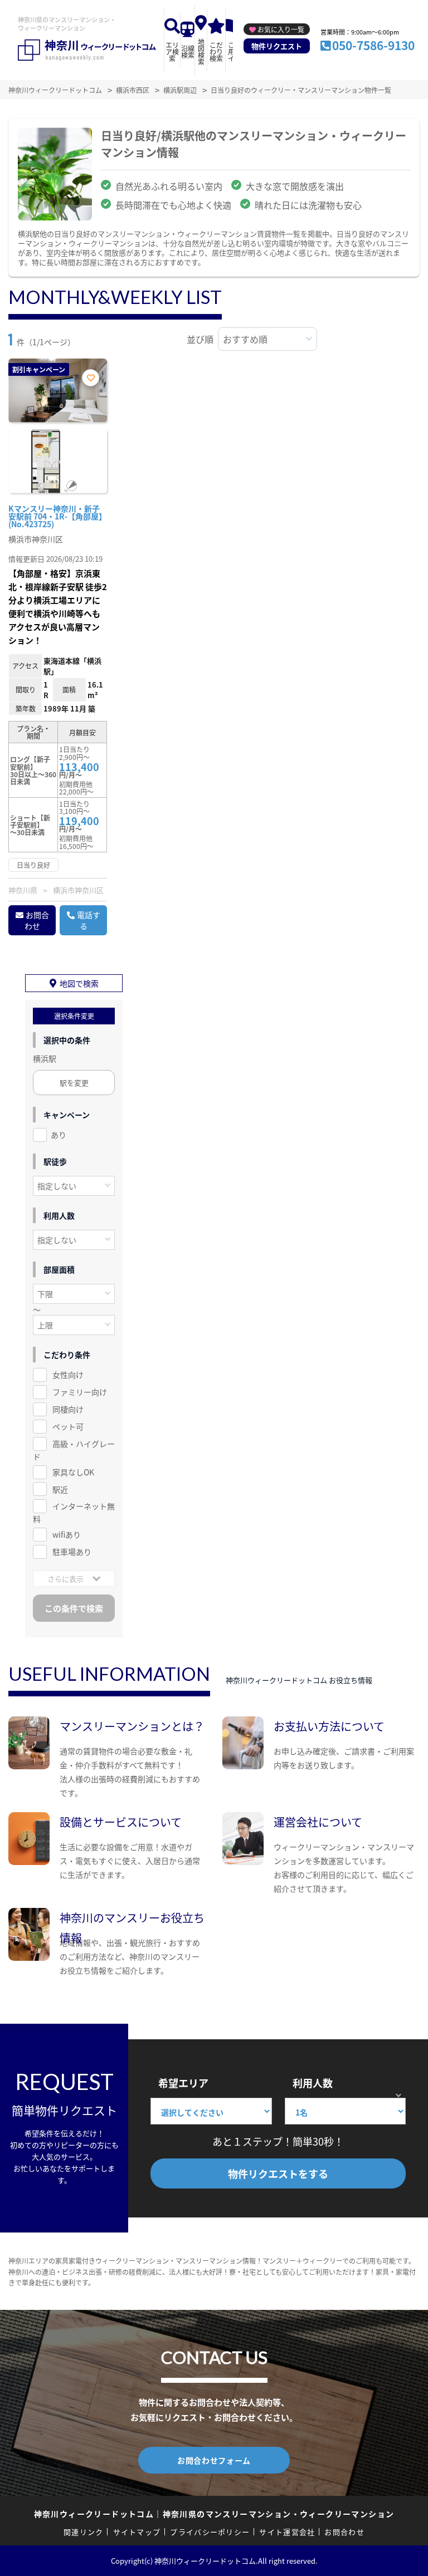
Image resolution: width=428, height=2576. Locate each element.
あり (59, 1135)
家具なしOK (73, 1472)
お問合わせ (37, 920)
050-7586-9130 (373, 45)
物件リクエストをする (278, 2173)
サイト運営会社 (287, 2532)
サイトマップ (137, 2532)
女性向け (68, 1375)
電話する (89, 920)
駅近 (60, 1489)
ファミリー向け (80, 1392)
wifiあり (67, 1534)
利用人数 (313, 2083)
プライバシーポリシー (210, 2532)
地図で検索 (79, 983)
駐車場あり (72, 1552)
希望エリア (183, 2083)
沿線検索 (188, 51)
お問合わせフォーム (214, 2460)
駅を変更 (74, 1083)
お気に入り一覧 (281, 29)
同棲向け (68, 1409)
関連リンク (84, 2532)
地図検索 (201, 51)
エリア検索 (172, 51)
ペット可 (68, 1426)
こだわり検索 (216, 51)
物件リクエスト (277, 46)
